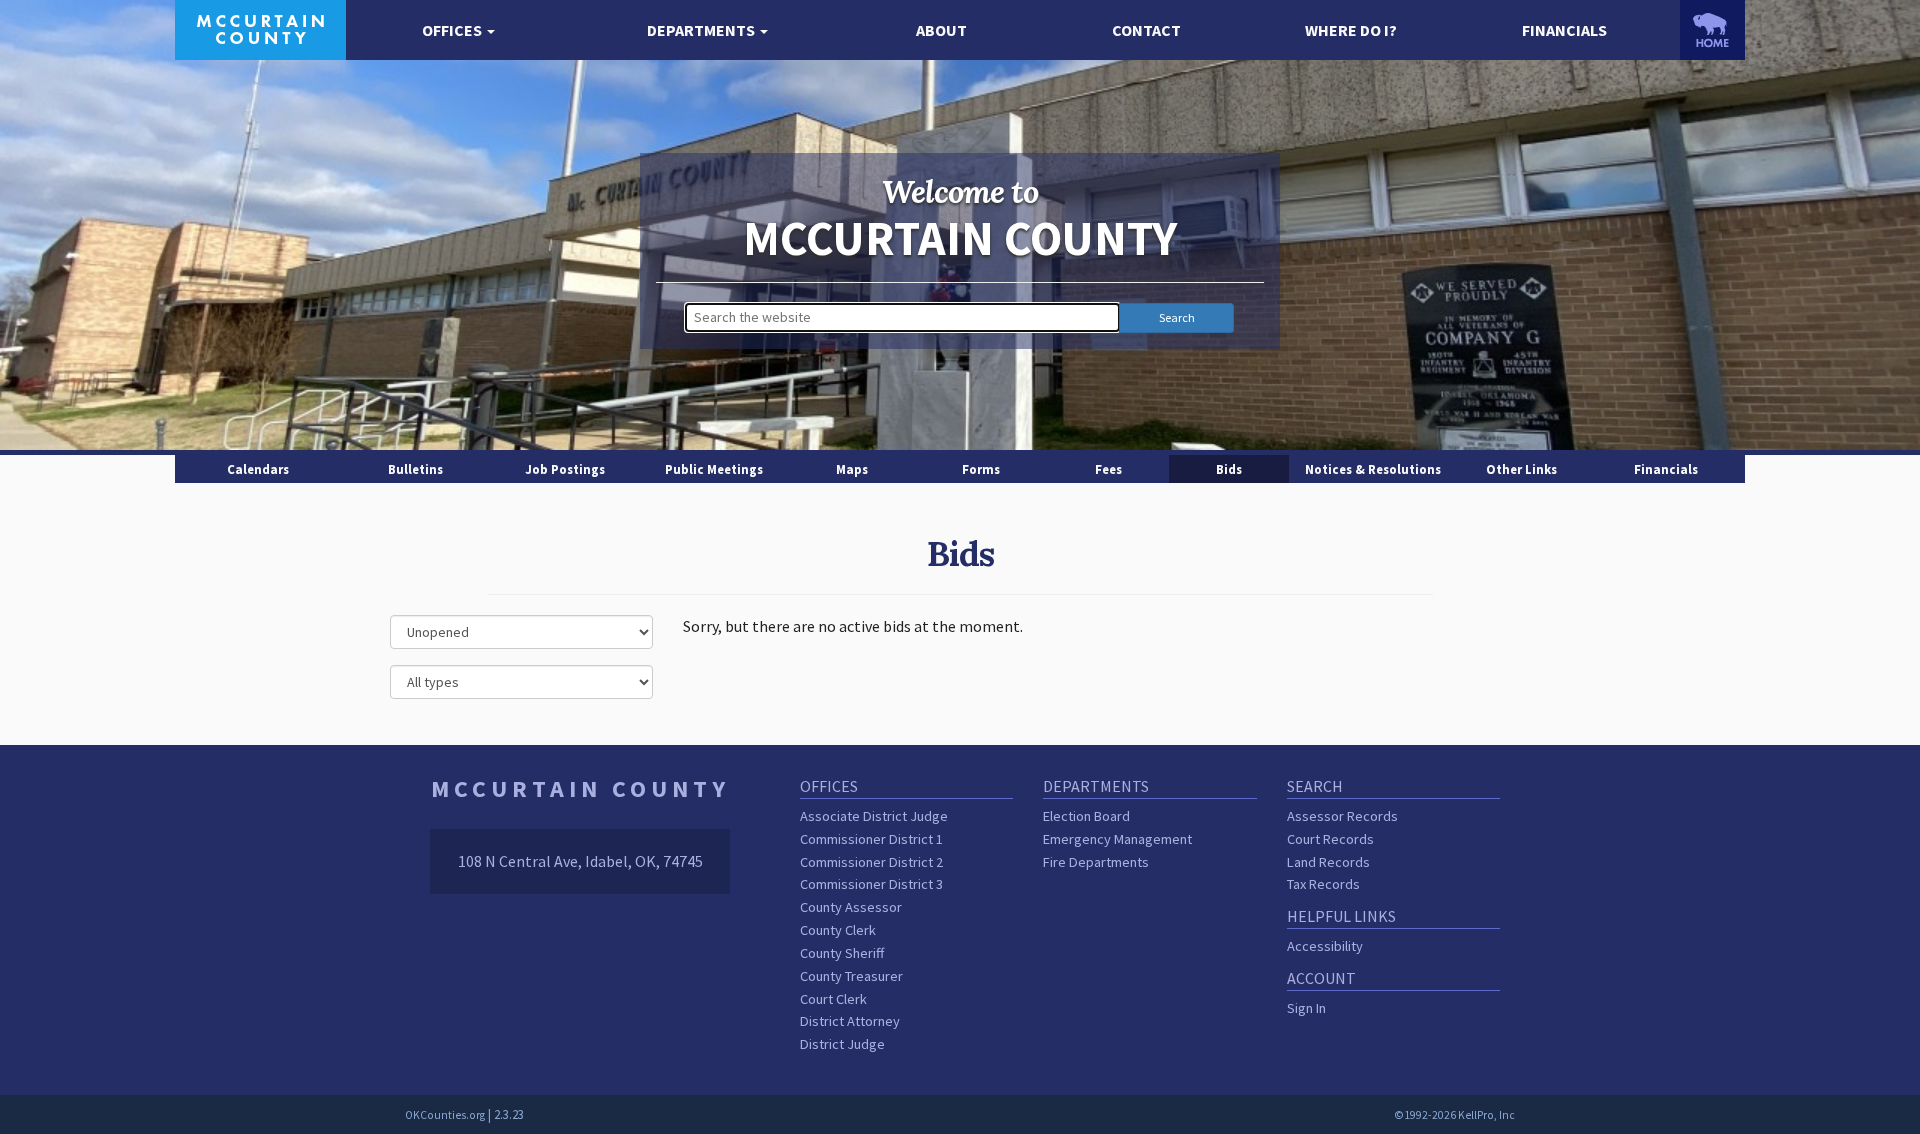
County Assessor (851, 907)
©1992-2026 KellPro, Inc (1454, 1115)
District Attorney (850, 1021)
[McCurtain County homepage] (260, 28)
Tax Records (1323, 884)
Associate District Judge (874, 816)
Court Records (1330, 839)
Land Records (1328, 862)
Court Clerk (833, 999)
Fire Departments (1096, 862)
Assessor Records (1342, 816)
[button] (458, 30)
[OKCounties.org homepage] (1712, 30)
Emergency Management (1117, 839)
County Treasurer (851, 976)
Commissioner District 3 (871, 884)
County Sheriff (842, 953)
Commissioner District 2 (871, 862)
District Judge (842, 1044)
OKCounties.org (445, 1115)
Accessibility (1325, 946)
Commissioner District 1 (871, 839)
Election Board (1086, 816)
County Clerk (838, 930)
